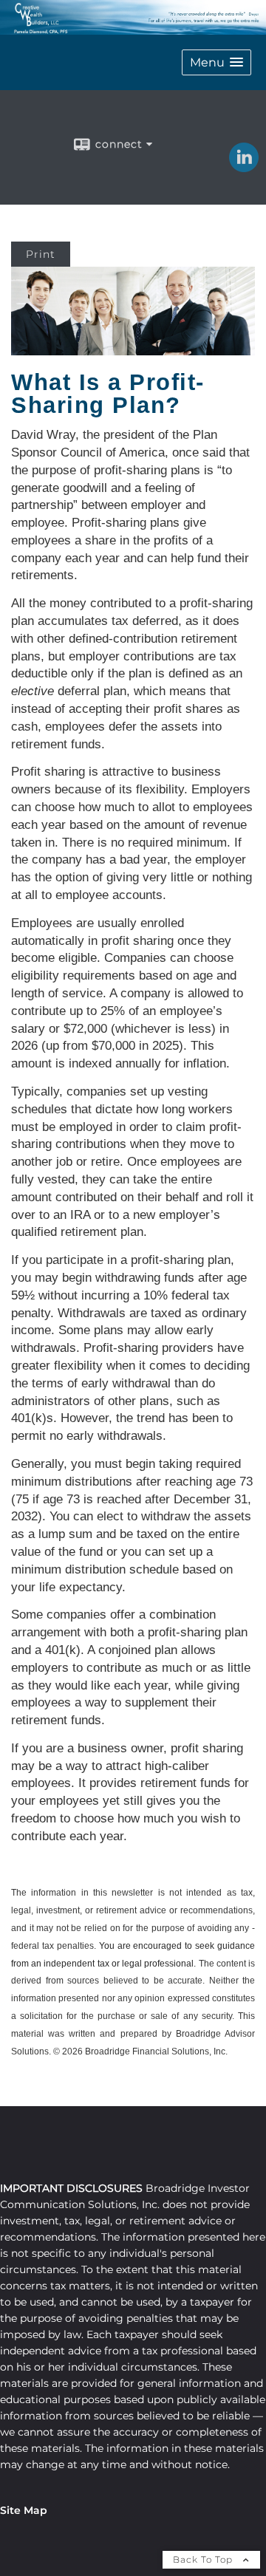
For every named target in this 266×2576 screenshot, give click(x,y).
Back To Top (204, 2559)
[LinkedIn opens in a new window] (244, 167)
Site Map (24, 2510)
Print (41, 254)
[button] (216, 62)
